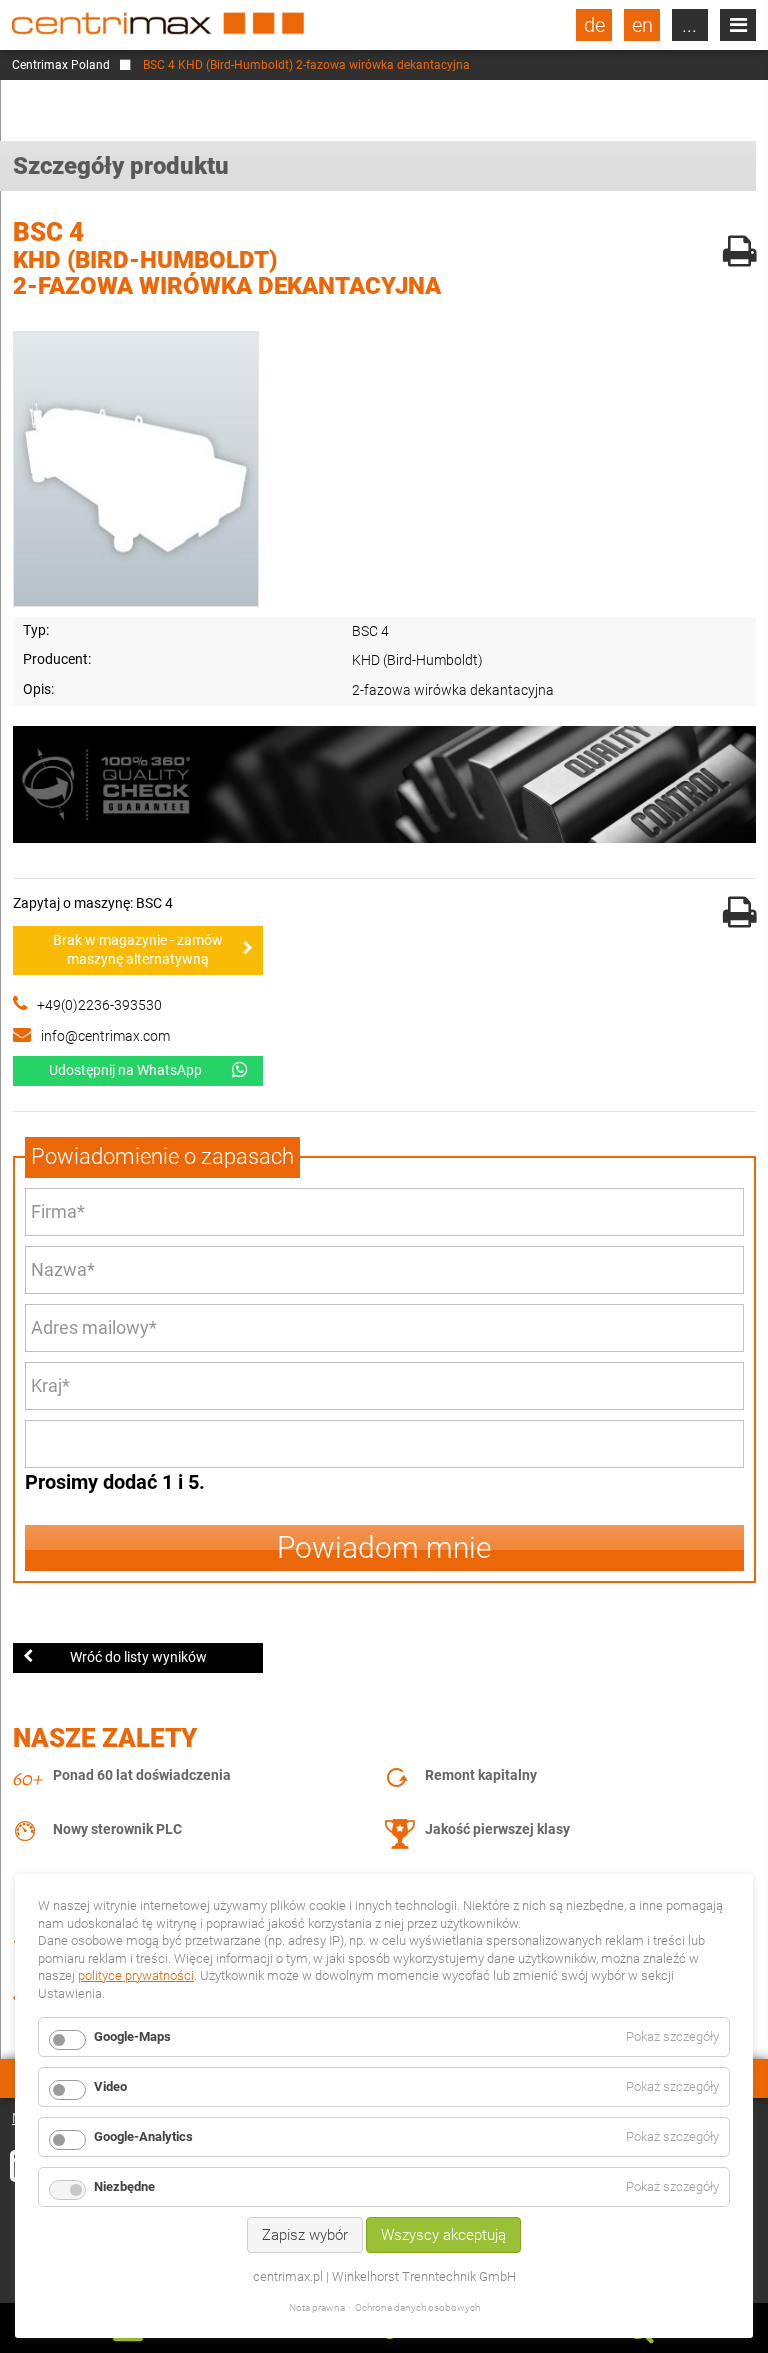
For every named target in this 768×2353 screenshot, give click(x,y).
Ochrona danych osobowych (417, 2307)
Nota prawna (317, 2307)
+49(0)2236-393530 (99, 1005)
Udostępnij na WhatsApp (125, 1070)
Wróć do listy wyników (138, 1657)
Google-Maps (132, 2036)
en (642, 25)
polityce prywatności (136, 1975)
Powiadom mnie (384, 1547)
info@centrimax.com (105, 1036)
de (594, 25)
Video (110, 2086)
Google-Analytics (143, 2136)
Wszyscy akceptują (443, 2235)
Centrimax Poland (61, 65)
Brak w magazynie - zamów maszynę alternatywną (138, 950)
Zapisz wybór (305, 2235)
